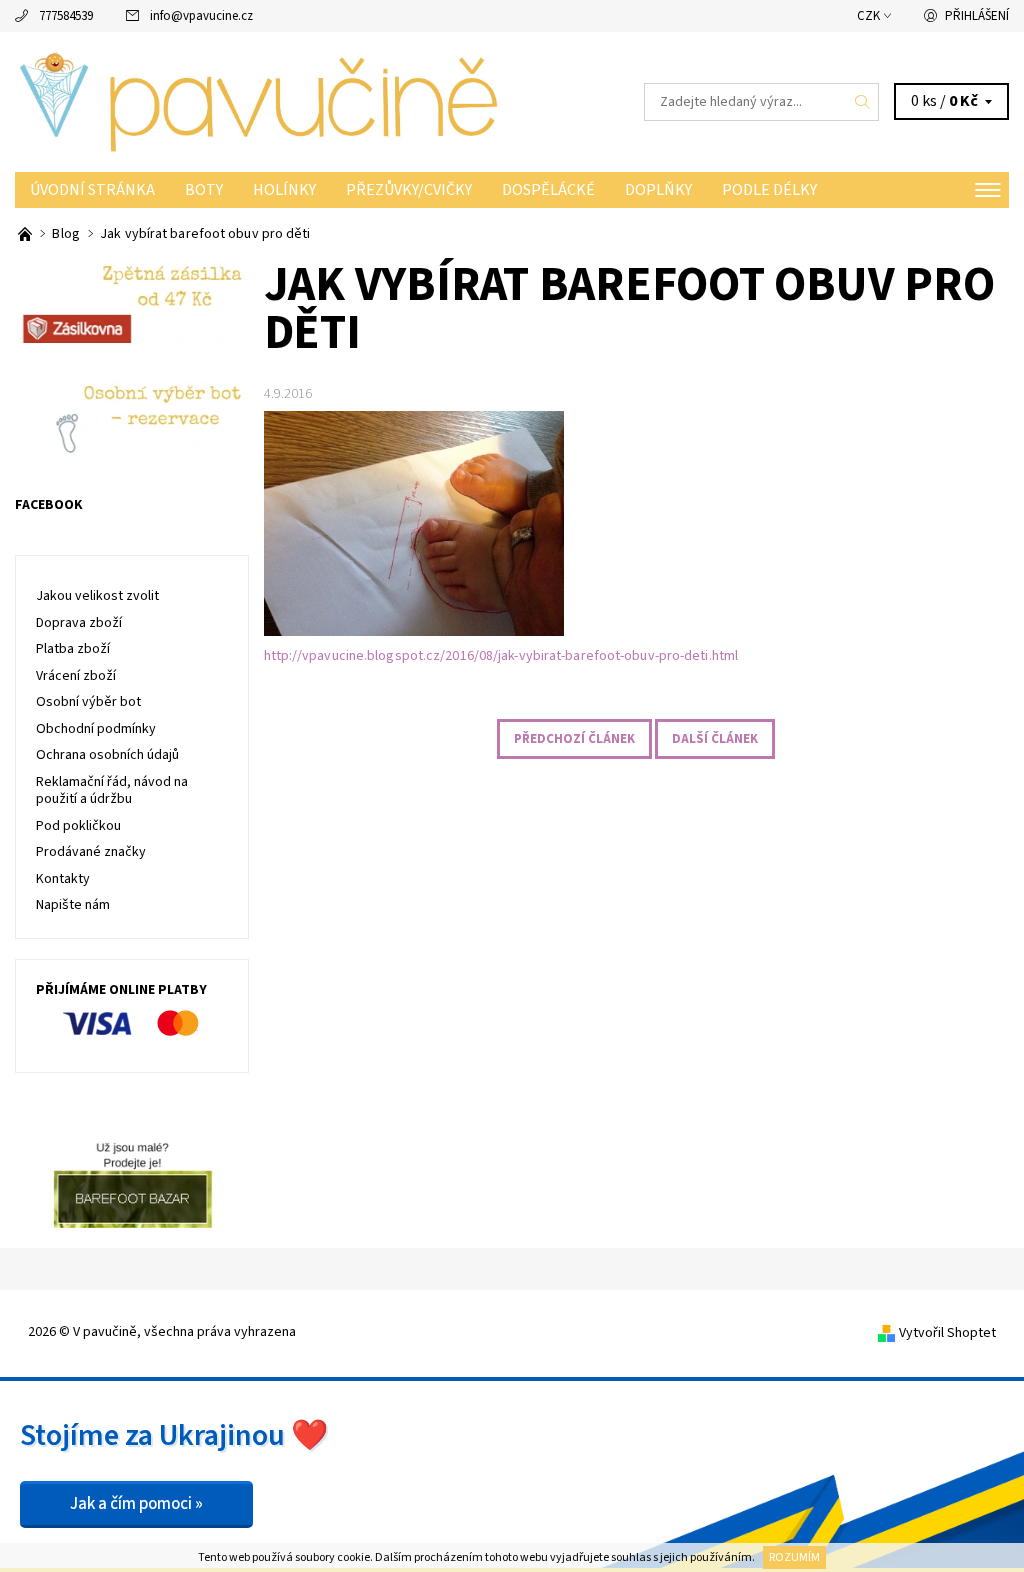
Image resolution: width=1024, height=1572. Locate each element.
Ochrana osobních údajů (107, 755)
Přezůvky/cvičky (409, 190)
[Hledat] (863, 102)
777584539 (66, 16)
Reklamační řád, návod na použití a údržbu (112, 791)
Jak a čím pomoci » (136, 1504)
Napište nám (73, 905)
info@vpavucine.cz (201, 16)
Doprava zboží (79, 623)
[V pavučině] (263, 102)
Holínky (284, 190)
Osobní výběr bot (88, 702)
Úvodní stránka (92, 190)
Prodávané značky (91, 852)
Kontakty (63, 879)
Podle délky (769, 190)
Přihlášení (977, 16)
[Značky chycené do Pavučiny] (26, 234)
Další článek (715, 739)
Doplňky (658, 190)
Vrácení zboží (76, 676)
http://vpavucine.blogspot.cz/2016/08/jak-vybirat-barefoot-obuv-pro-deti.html (501, 656)
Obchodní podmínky (96, 729)
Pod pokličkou (78, 826)
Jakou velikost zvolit (97, 596)
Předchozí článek (574, 739)
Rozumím (794, 1557)
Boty (204, 190)
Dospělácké (548, 190)
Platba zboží (73, 649)
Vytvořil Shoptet (947, 1333)
